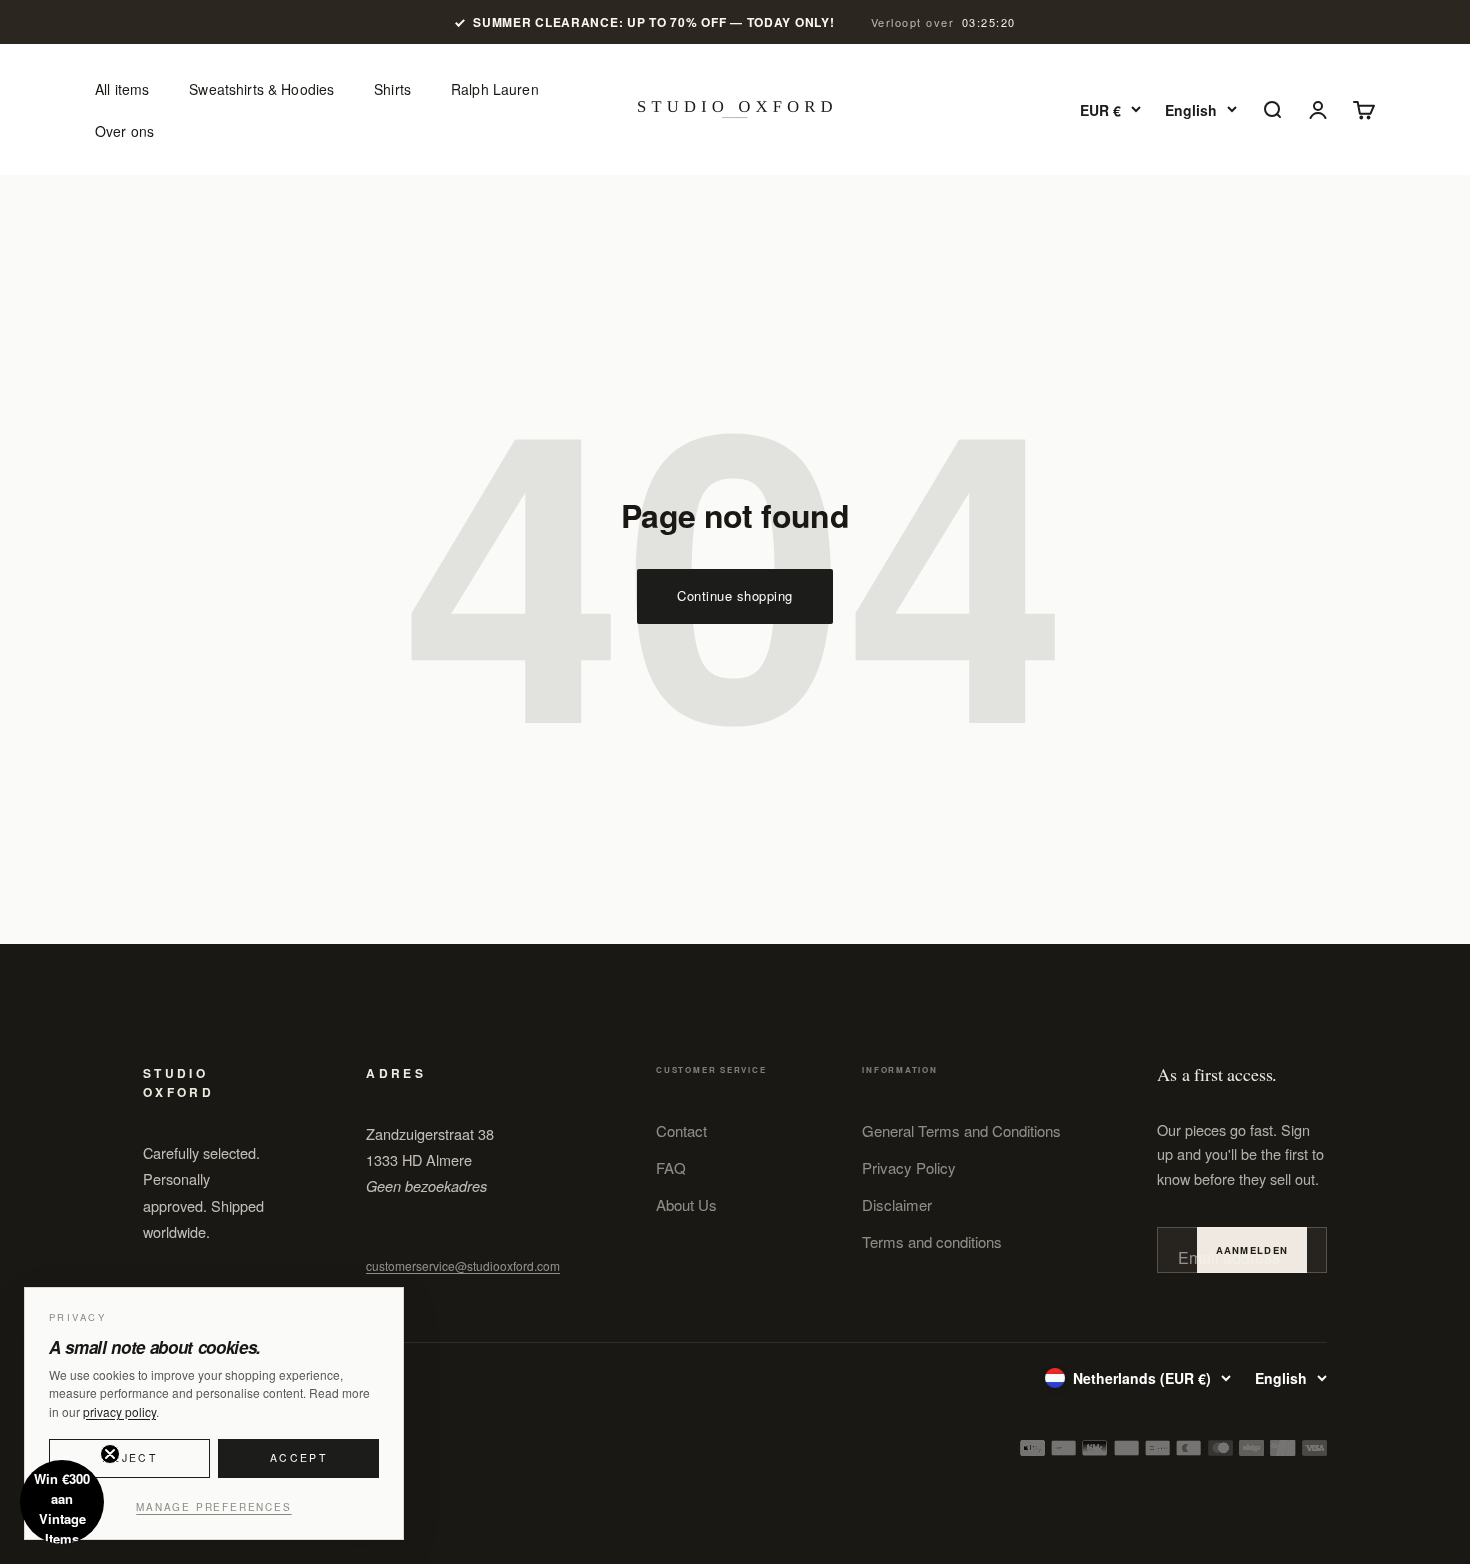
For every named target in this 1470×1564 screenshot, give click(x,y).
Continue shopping (735, 595)
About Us (686, 1204)
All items (122, 89)
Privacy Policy (909, 1167)
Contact (681, 1130)
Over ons (124, 131)
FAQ (671, 1167)
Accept (298, 1457)
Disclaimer (897, 1204)
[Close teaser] (110, 1454)
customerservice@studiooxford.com (463, 1265)
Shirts (392, 89)
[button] (62, 1502)
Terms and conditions (932, 1241)
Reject (129, 1457)
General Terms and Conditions (961, 1130)
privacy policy (119, 1411)
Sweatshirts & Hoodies (261, 89)
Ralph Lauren (495, 89)
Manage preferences (213, 1507)
